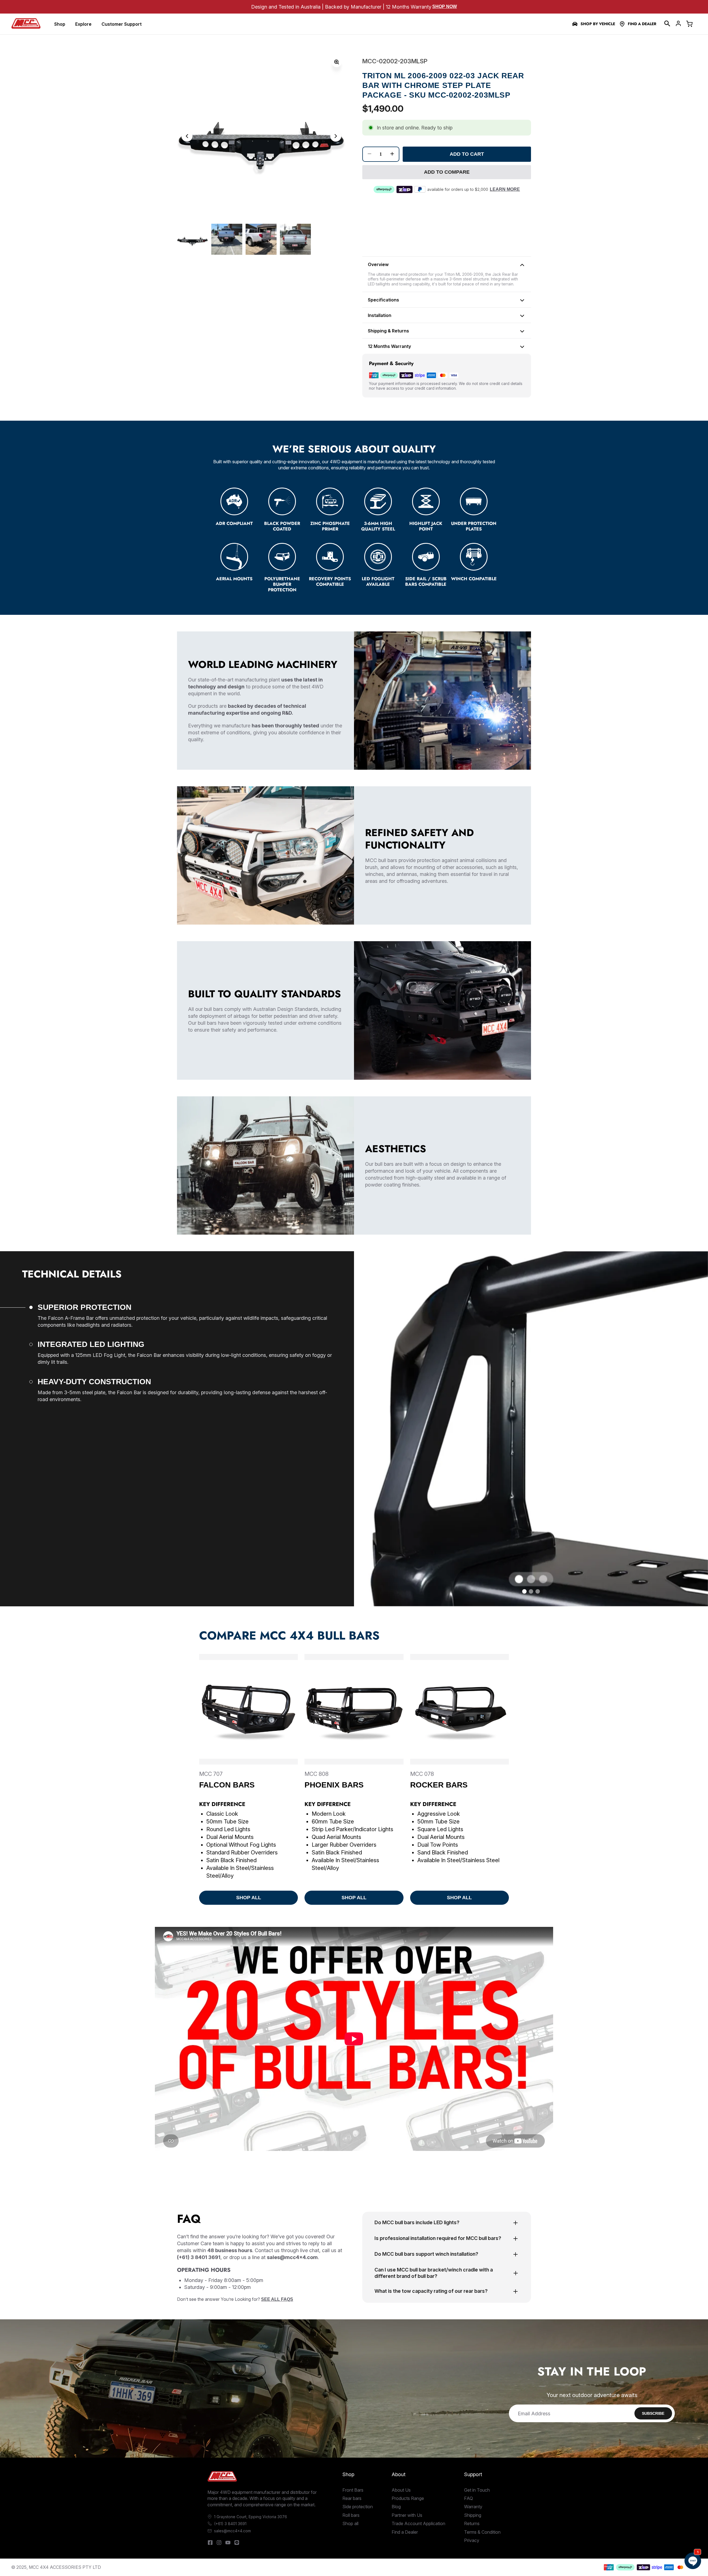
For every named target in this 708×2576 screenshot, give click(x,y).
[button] (667, 24)
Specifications (383, 300)
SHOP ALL (249, 1898)
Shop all (350, 2523)
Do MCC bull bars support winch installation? (426, 2254)
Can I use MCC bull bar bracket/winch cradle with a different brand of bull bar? (434, 2273)
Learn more (505, 189)
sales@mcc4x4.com (232, 2531)
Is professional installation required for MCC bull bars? (438, 2238)
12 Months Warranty (389, 346)
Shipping (473, 2515)
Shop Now (445, 6)
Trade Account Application (418, 2523)
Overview (378, 264)
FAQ (468, 2498)
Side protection (358, 2507)
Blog (396, 2507)
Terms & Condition (482, 2532)
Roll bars (351, 2515)
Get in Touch (477, 2490)
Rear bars (352, 2498)
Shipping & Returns (388, 331)
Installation (380, 315)
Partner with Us (407, 2515)
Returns (472, 2523)
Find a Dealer (642, 24)
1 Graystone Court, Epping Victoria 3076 (251, 2517)
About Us (401, 2490)
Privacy (472, 2540)
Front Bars (353, 2490)
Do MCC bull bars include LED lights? (417, 2222)
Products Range (408, 2498)
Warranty (473, 2507)
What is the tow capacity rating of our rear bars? (431, 2291)
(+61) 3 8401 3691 (230, 2524)
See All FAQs (277, 2299)
